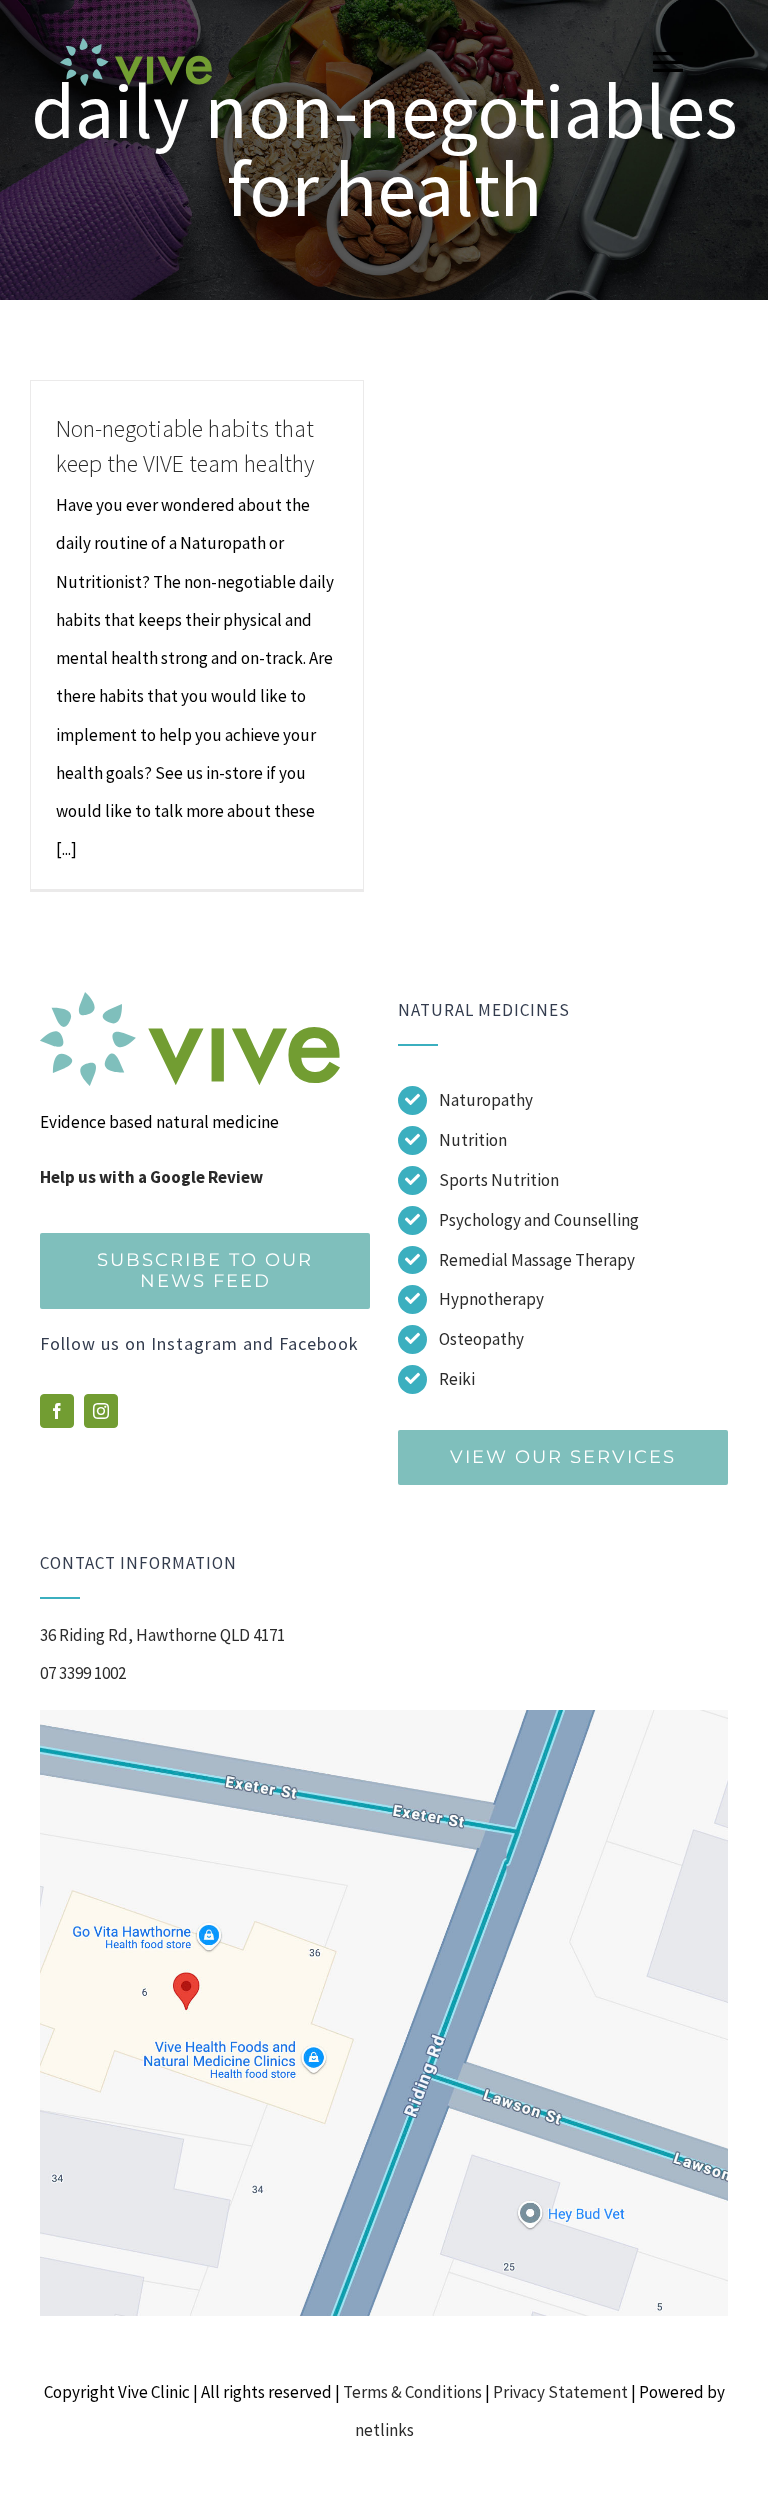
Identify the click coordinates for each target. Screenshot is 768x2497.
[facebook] (57, 1411)
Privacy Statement (560, 2392)
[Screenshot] (384, 1718)
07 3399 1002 (83, 1673)
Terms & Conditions (412, 2392)
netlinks (384, 2430)
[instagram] (101, 1411)
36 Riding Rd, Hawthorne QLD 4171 (162, 1635)
